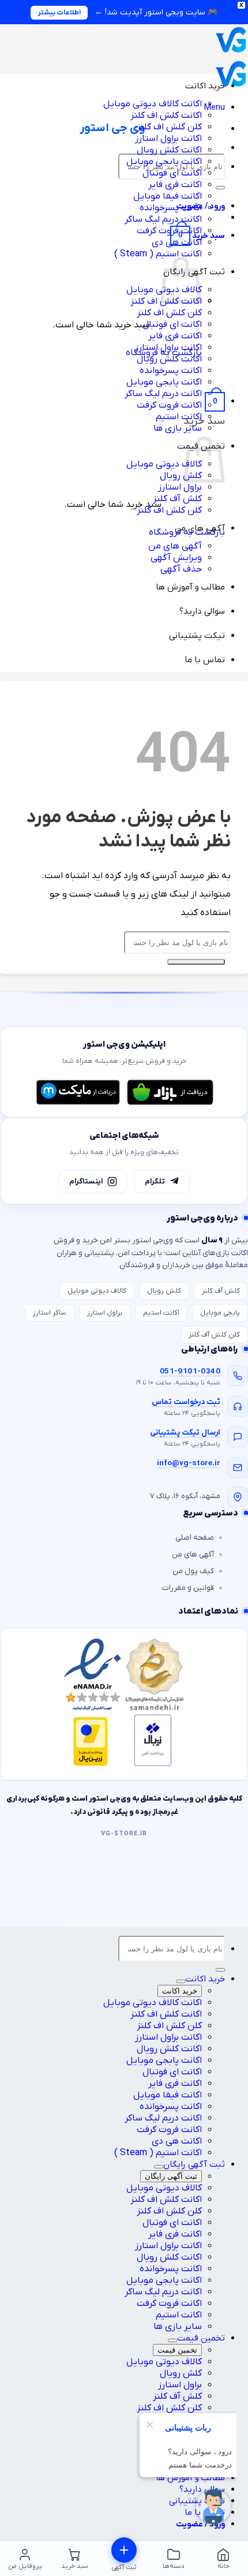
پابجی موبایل (220, 1313)
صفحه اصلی (195, 1538)
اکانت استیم (179, 417)
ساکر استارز (50, 1313)
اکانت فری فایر (175, 185)
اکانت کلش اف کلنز (166, 115)
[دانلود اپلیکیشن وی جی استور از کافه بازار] (170, 1092)
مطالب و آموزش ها (190, 587)
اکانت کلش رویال (169, 150)
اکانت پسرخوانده (171, 208)
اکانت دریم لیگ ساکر (163, 219)
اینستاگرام (86, 1181)
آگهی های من (200, 528)
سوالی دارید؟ (202, 611)
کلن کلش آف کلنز (214, 1335)
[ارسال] (220, 188)
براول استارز (180, 487)
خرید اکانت (205, 86)
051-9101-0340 (190, 1371)
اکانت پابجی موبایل (164, 162)
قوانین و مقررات (188, 1588)
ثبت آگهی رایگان (194, 2164)
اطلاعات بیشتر (59, 13)
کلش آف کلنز (177, 499)
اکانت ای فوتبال (172, 173)
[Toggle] (181, 1981)
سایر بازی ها (178, 428)
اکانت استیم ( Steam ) (158, 254)
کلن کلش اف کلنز (169, 127)
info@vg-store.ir (189, 1463)
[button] (214, 107)
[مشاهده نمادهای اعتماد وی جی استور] (124, 1704)
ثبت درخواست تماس (186, 1402)
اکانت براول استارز (168, 139)
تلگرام (155, 1181)
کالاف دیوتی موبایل (164, 464)
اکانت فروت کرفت (169, 231)
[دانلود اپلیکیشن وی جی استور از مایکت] (78, 1092)
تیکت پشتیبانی (197, 636)
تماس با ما (205, 660)
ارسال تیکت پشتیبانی (185, 1433)
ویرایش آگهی (176, 558)
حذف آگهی (181, 569)
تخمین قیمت (201, 2338)
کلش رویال (181, 476)
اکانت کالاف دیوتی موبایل (153, 104)
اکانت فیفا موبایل (168, 196)
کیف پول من (193, 1571)
